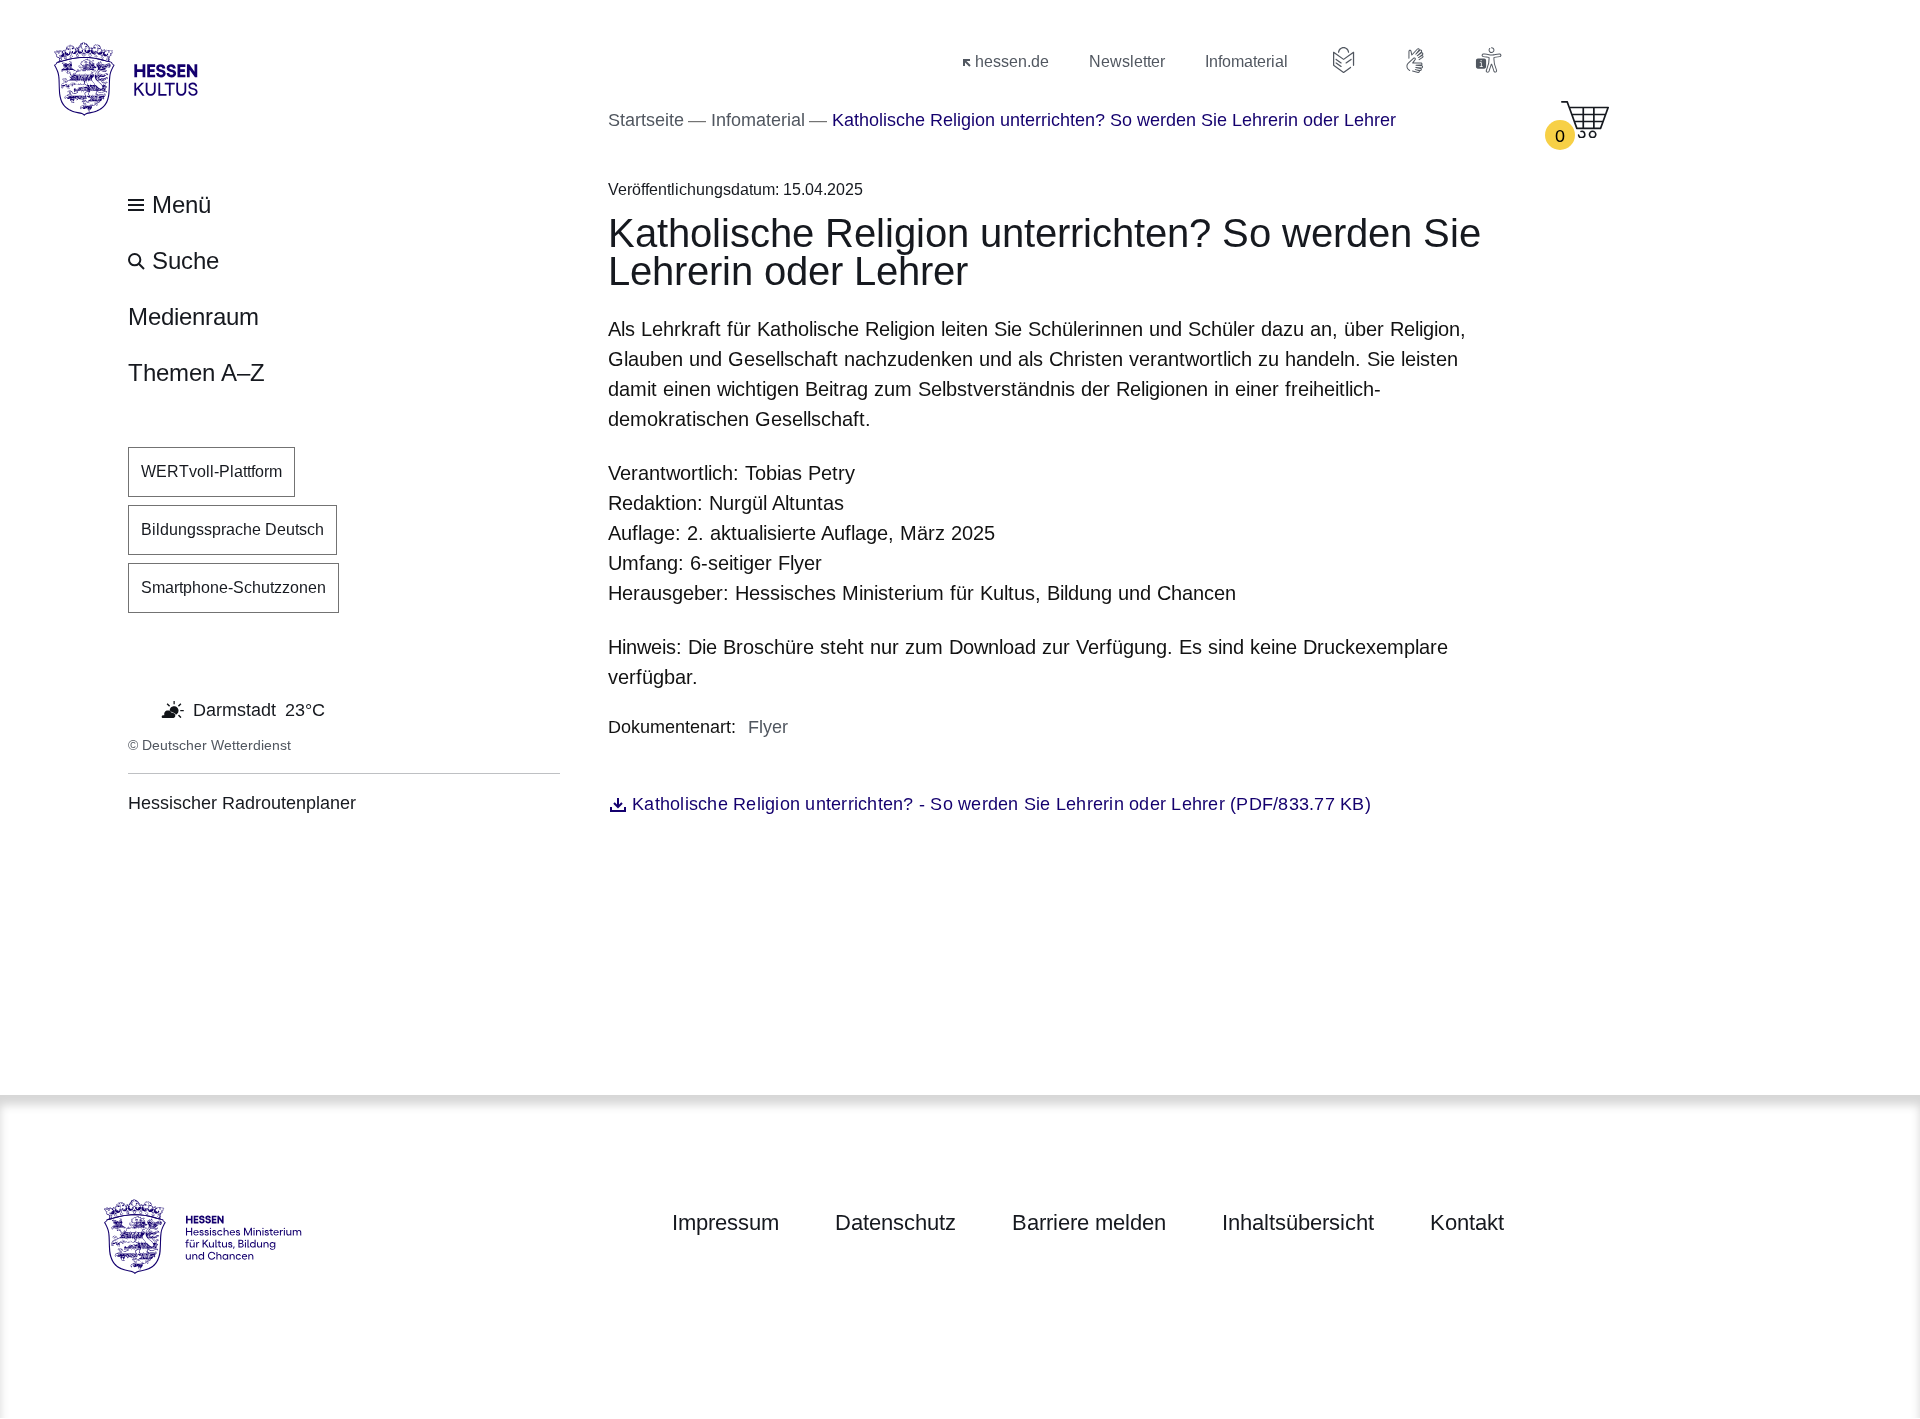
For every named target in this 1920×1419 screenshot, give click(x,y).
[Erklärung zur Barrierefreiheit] (1488, 60)
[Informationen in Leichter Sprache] (1344, 60)
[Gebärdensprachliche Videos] (1416, 60)
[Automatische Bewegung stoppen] (139, 708)
